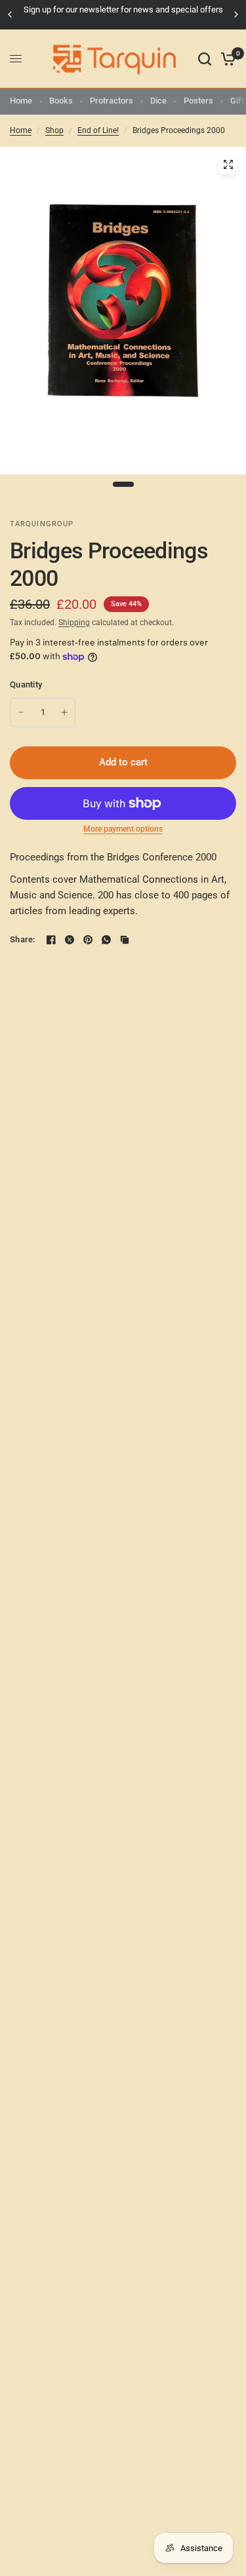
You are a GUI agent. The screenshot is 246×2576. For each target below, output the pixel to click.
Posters (198, 101)
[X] (70, 940)
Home (21, 101)
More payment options (123, 829)
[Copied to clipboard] (125, 940)
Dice (158, 101)
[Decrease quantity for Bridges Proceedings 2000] (21, 712)
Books (61, 101)
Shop (54, 130)
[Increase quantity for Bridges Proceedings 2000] (64, 712)
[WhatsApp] (106, 940)
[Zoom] (228, 164)
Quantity (26, 684)
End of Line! (98, 130)
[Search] (205, 59)
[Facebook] (51, 940)
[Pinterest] (88, 940)
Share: (23, 939)
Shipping (74, 623)
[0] (226, 59)
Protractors (112, 101)
